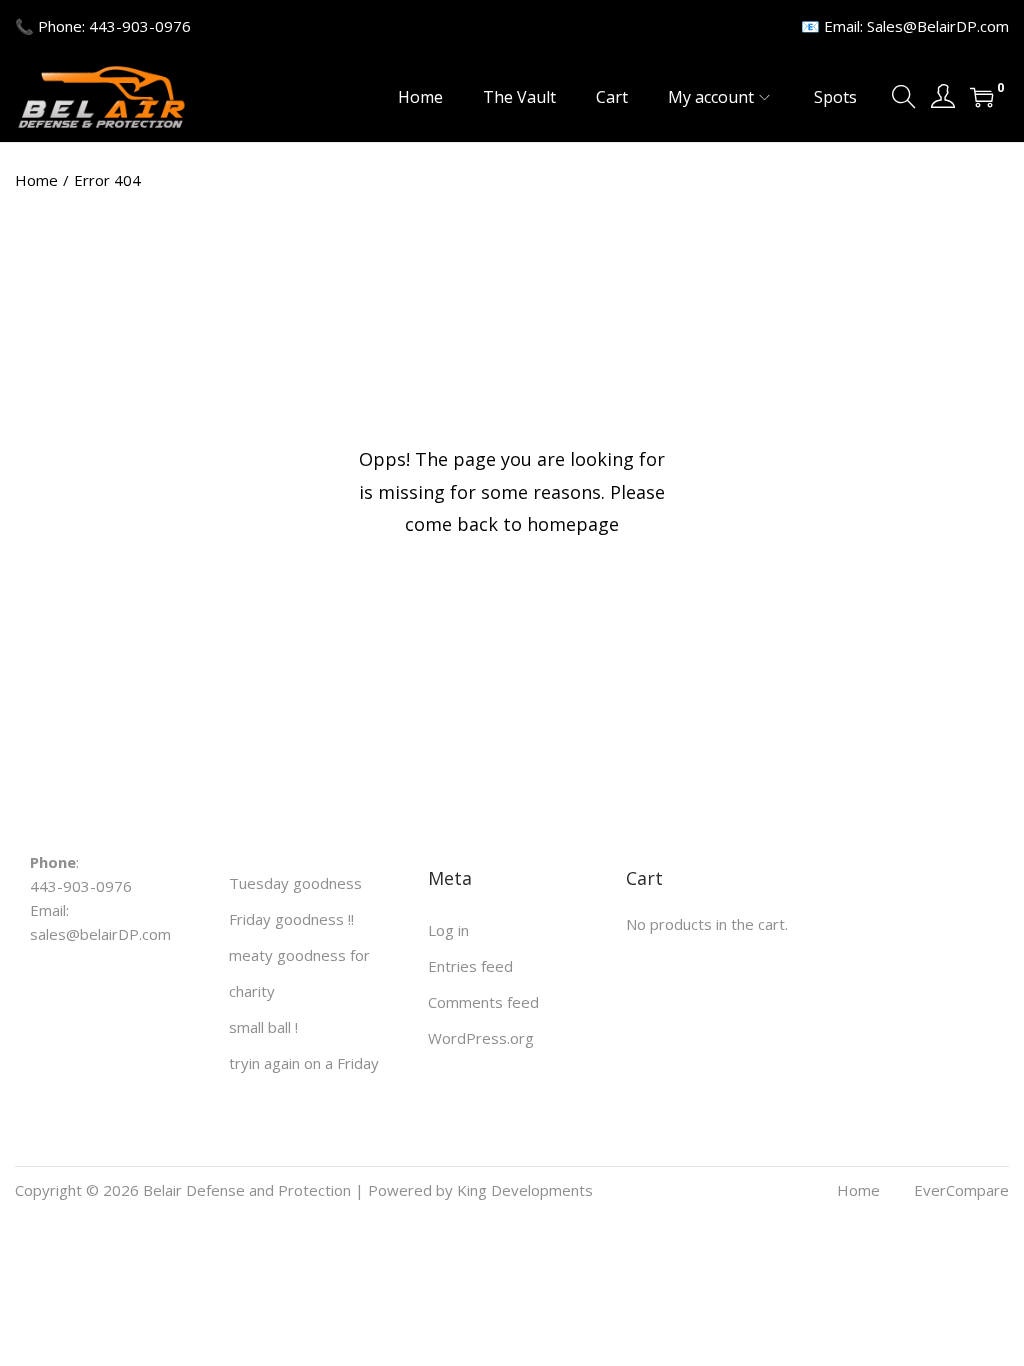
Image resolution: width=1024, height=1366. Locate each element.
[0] (982, 97)
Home (36, 180)
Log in (448, 930)
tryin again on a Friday (304, 1063)
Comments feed (483, 1002)
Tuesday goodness (295, 883)
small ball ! (263, 1027)
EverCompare (961, 1190)
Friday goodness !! (291, 919)
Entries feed (470, 966)
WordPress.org (481, 1038)
